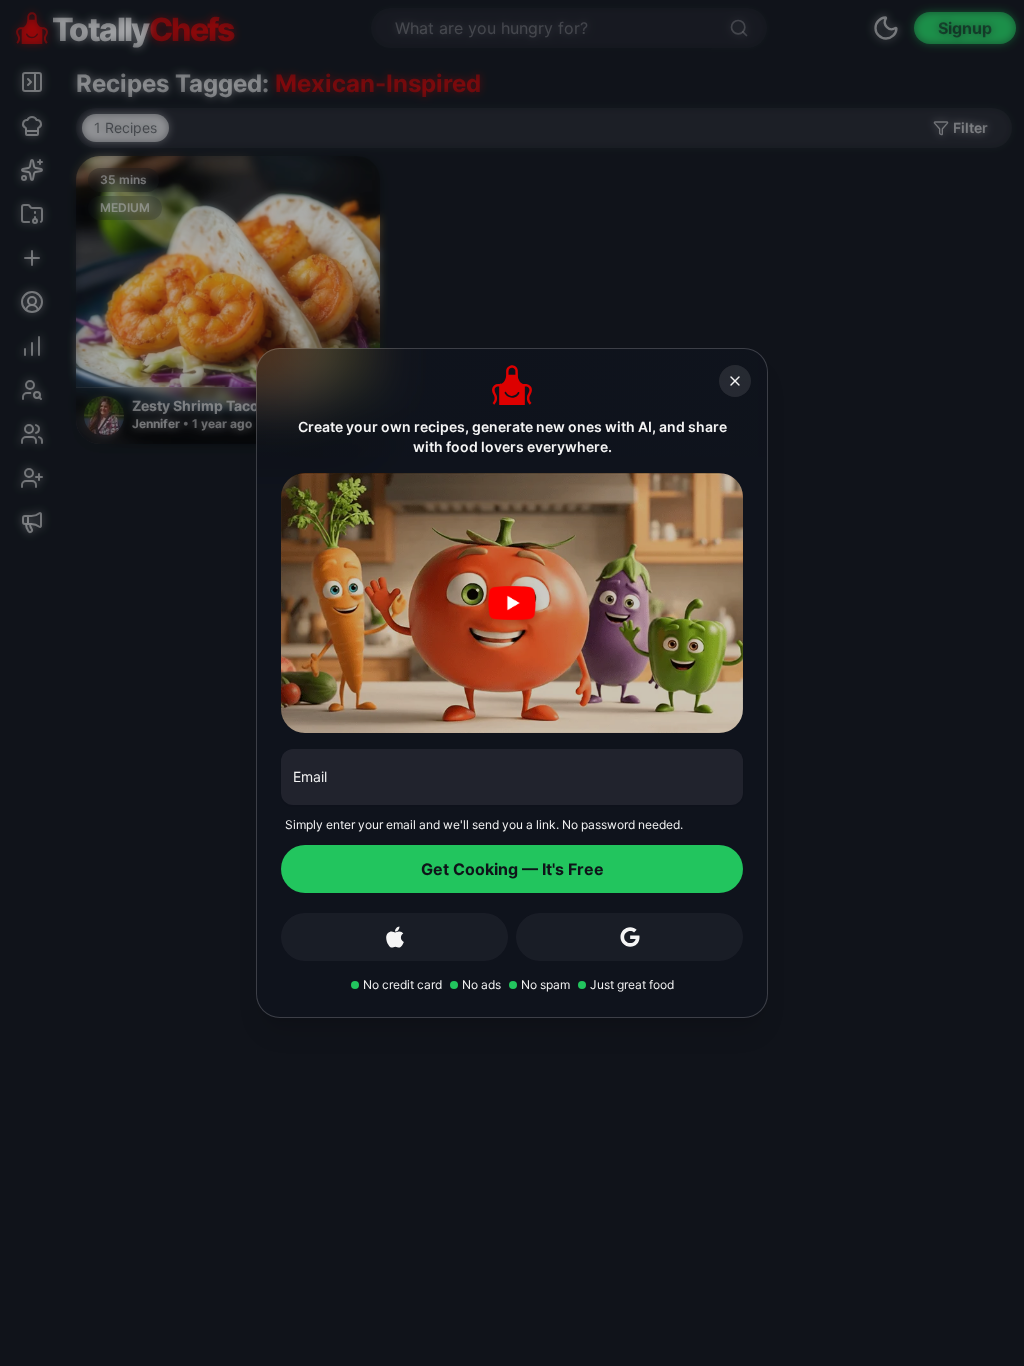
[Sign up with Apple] (394, 937)
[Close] (735, 381)
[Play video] (512, 603)
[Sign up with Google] (629, 937)
